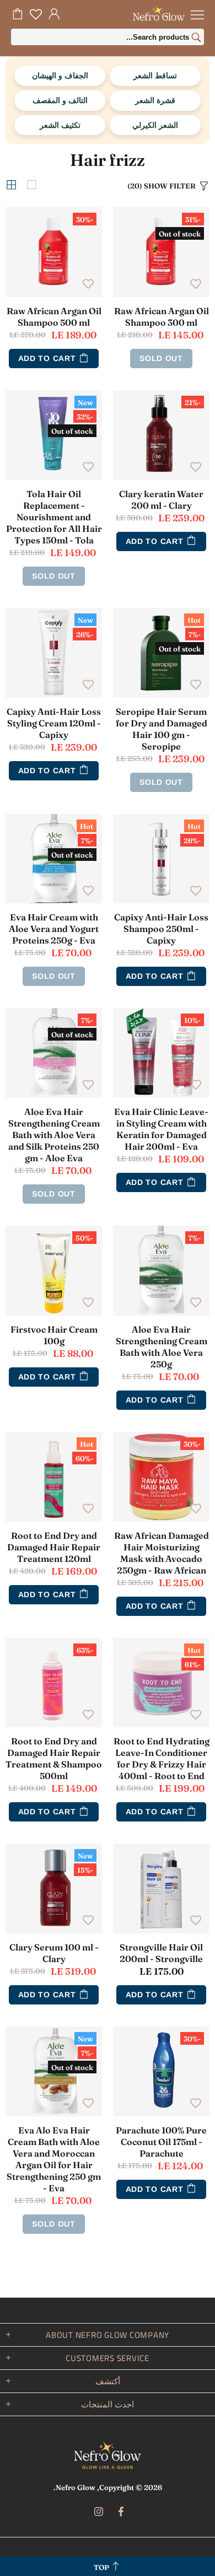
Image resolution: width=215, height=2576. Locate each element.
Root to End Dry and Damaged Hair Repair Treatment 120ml (54, 1547)
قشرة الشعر (155, 100)
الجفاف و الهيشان (60, 75)
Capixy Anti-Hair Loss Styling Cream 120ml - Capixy (54, 723)
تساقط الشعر (155, 75)
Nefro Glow (108, 2455)
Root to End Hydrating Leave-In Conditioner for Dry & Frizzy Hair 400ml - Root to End (162, 1758)
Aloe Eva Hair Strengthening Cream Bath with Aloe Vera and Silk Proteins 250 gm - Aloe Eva (54, 1135)
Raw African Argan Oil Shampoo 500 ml (54, 317)
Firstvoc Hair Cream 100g (54, 1335)
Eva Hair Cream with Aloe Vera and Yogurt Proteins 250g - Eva (54, 929)
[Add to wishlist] (196, 283)
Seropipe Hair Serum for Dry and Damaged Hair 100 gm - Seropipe (162, 729)
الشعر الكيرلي (155, 125)
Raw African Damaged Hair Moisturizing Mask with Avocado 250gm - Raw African (162, 1553)
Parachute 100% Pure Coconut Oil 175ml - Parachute (161, 2142)
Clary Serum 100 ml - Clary (54, 1953)
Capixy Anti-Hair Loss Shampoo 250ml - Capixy (161, 929)
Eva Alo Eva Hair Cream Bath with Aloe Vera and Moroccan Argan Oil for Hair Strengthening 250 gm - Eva (54, 2159)
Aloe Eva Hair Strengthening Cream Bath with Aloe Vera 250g (162, 1347)
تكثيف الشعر (60, 125)
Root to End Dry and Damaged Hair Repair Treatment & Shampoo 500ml (54, 1758)
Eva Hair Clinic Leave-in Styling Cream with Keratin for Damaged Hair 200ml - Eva (161, 1129)
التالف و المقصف (60, 100)
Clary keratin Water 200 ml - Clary (161, 500)
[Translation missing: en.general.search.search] (196, 39)
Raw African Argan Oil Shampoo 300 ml (162, 317)
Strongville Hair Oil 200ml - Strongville (161, 1953)
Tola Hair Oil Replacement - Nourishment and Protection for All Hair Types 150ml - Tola (54, 517)
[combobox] (108, 37)
